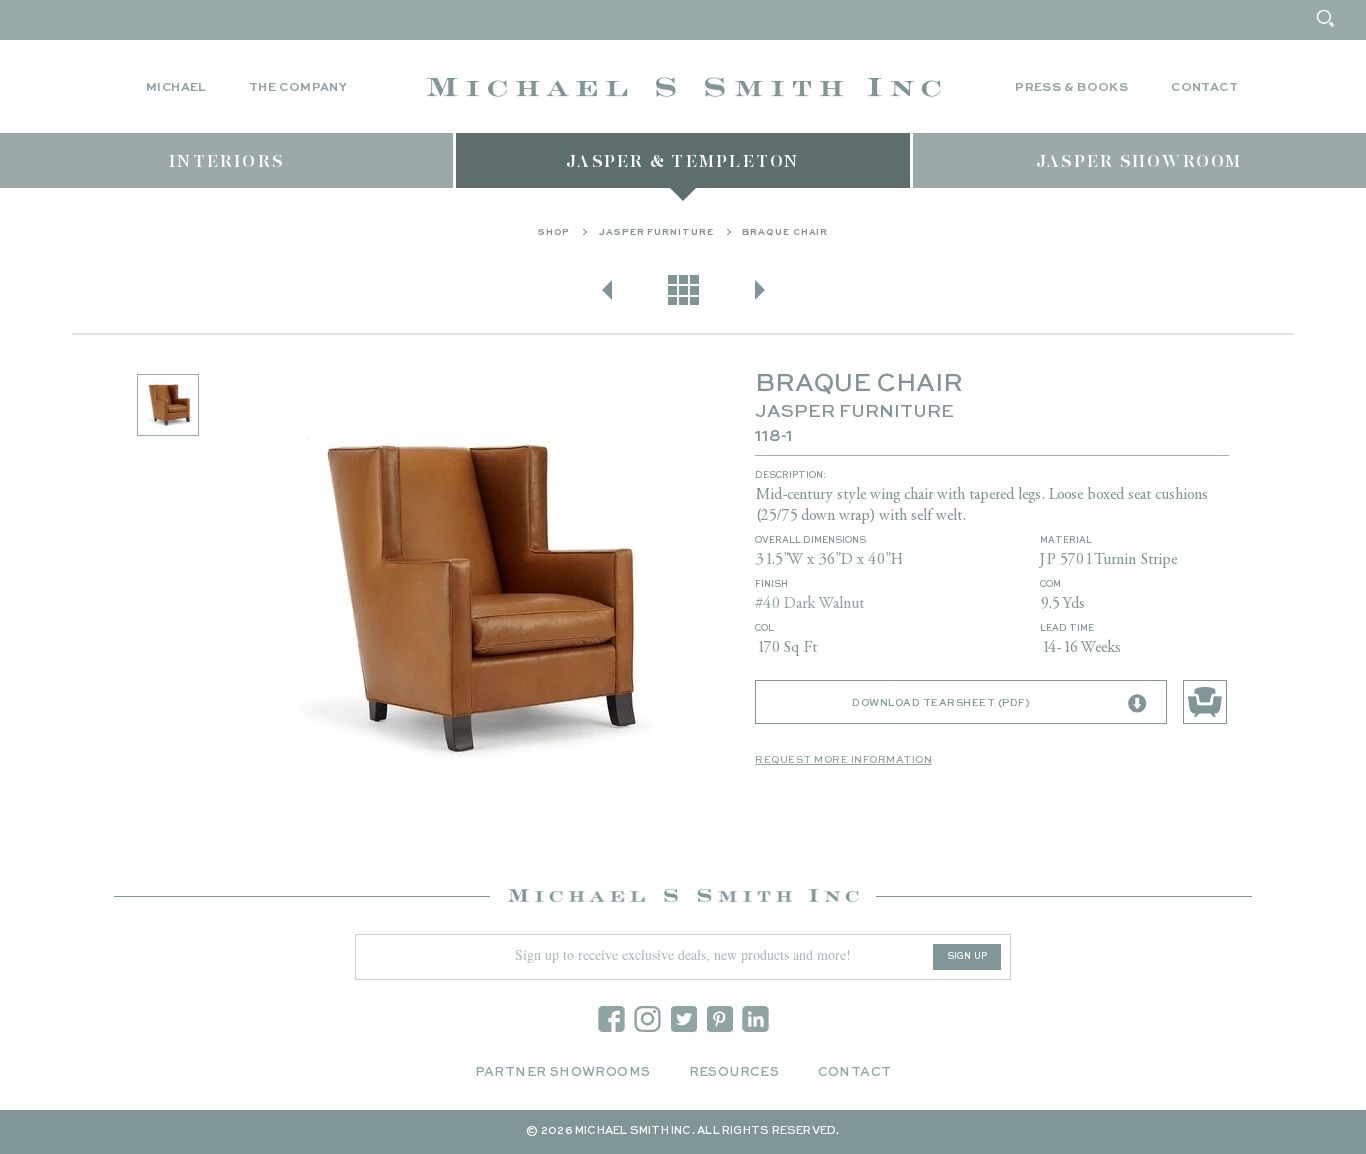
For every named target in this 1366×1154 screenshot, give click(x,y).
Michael (176, 88)
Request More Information (843, 760)
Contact (1204, 88)
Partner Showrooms (563, 1072)
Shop (554, 232)
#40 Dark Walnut (809, 604)
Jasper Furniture (656, 232)
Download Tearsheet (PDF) (940, 703)
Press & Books (1071, 88)
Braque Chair (785, 232)
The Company (298, 88)
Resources (734, 1072)
